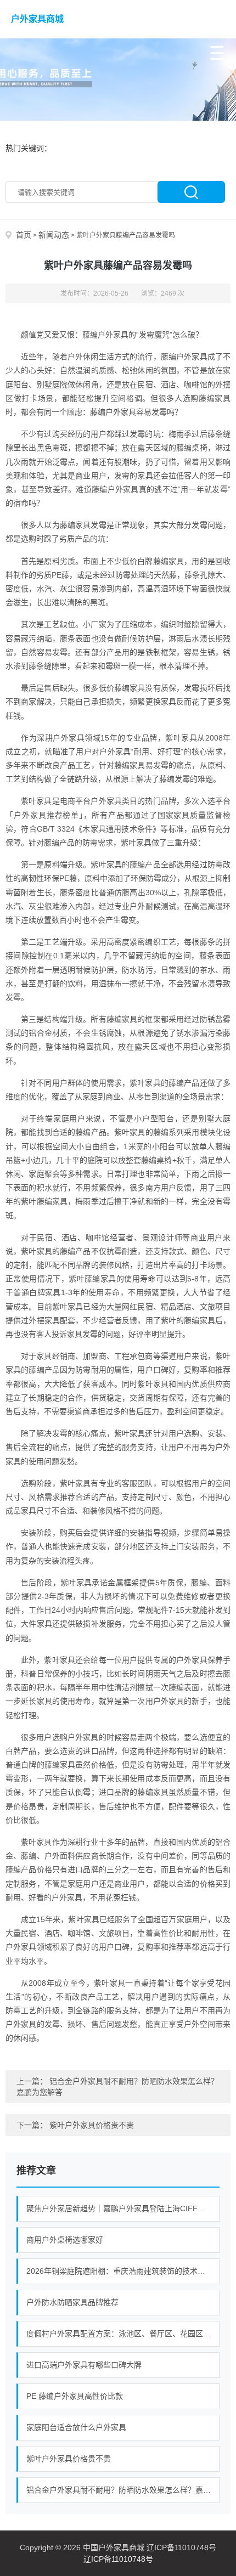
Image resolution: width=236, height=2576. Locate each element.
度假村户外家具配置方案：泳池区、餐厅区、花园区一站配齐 (123, 2334)
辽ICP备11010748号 (118, 2559)
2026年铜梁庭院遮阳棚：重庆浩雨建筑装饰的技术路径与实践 (123, 2271)
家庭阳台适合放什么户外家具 (76, 2427)
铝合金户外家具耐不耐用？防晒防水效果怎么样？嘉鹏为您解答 (123, 2490)
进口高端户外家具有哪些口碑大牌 (84, 2365)
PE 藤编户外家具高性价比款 (75, 2396)
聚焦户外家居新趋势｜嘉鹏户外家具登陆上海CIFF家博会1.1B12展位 (123, 2208)
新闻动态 (54, 235)
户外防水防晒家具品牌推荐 (72, 2302)
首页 (24, 235)
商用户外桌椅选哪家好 (65, 2240)
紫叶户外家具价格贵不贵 (92, 2125)
